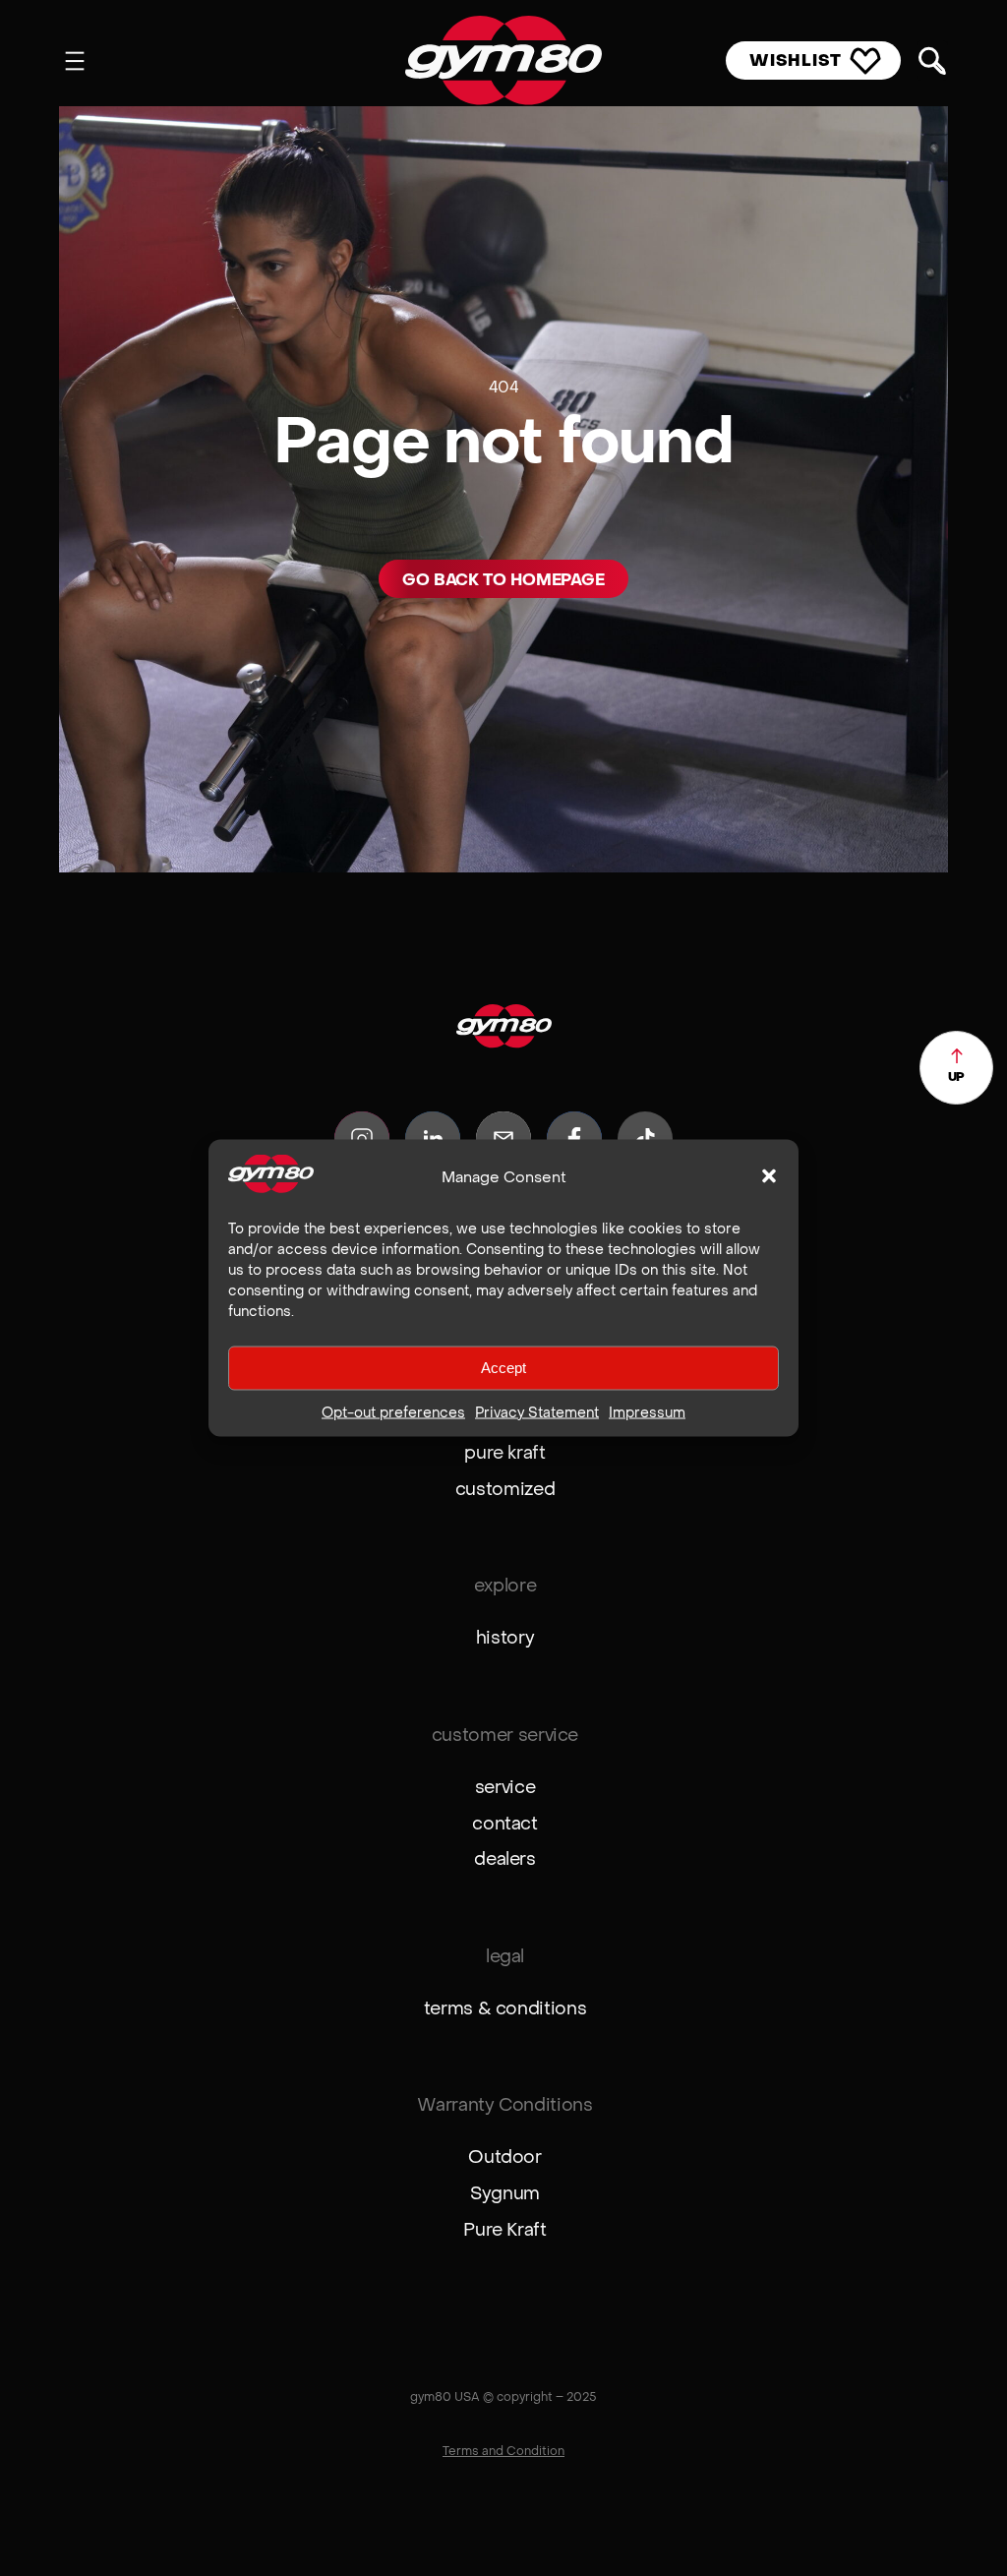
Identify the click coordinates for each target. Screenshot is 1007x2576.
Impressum (647, 1411)
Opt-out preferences (393, 1411)
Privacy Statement (537, 1411)
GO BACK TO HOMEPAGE (503, 580)
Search (932, 61)
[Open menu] (75, 61)
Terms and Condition (503, 2451)
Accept (503, 1368)
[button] (769, 1176)
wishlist (796, 60)
